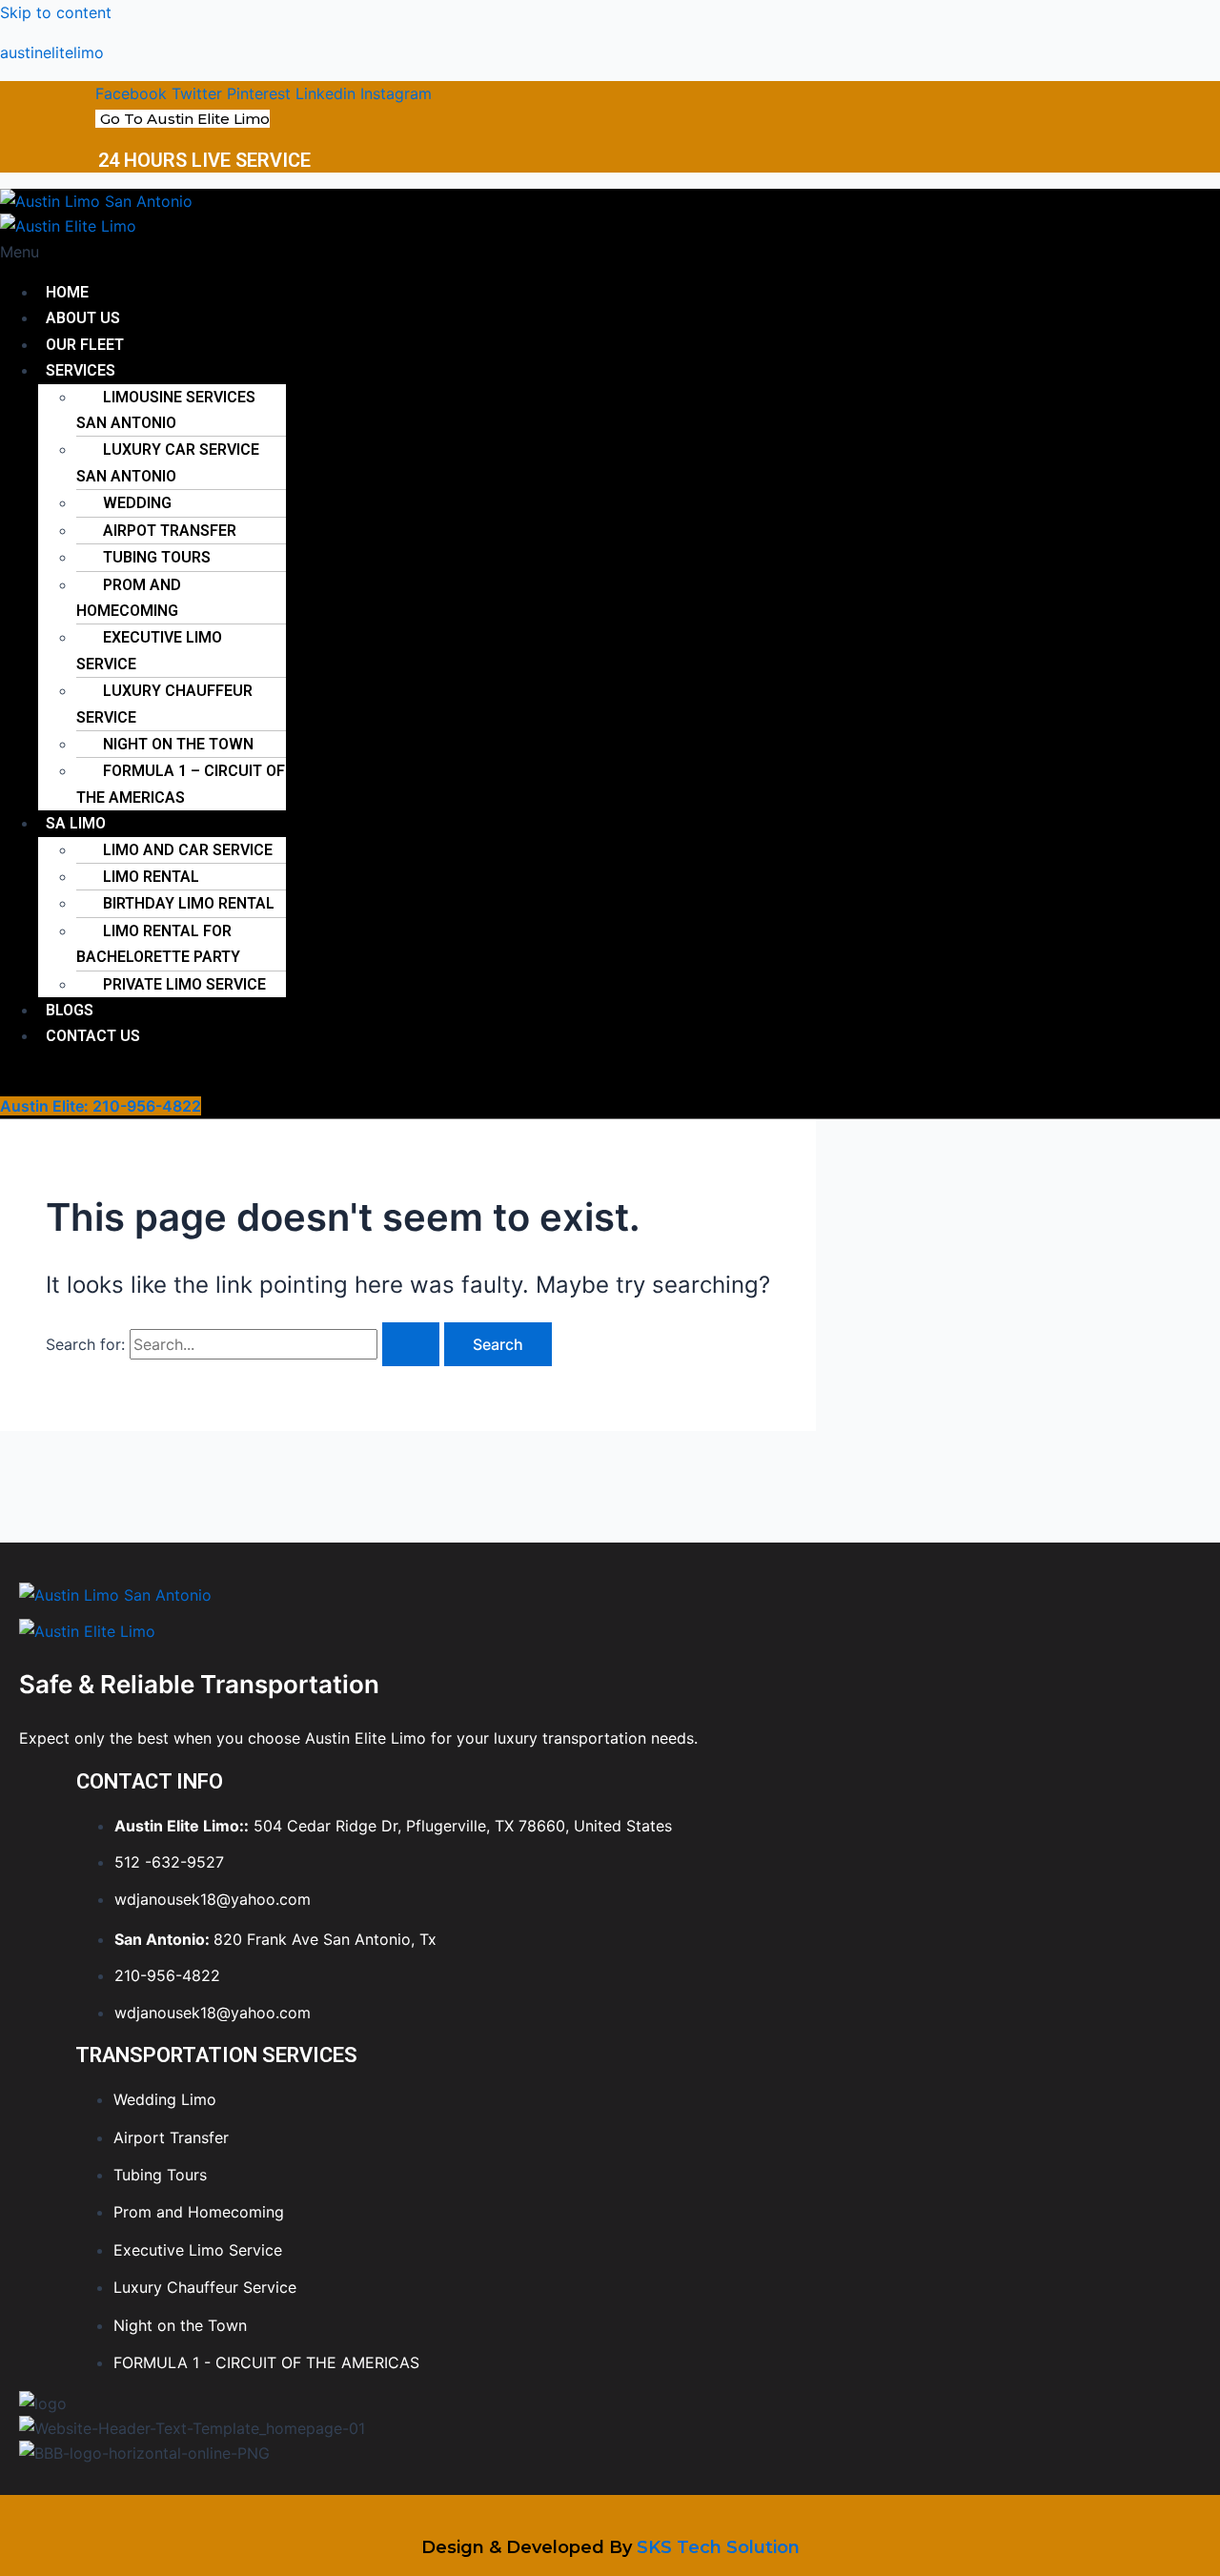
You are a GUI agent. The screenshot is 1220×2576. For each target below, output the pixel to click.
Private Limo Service (184, 984)
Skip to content (56, 12)
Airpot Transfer (170, 531)
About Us (83, 318)
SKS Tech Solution (718, 2547)
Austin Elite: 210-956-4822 (101, 1106)
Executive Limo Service (149, 650)
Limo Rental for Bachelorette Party (158, 944)
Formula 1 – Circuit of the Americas (181, 784)
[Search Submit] (411, 1344)
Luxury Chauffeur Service (164, 704)
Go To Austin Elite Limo (185, 119)
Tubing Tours (157, 557)
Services (81, 370)
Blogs (70, 1010)
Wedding (137, 503)
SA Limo (76, 823)
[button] (344, 252)
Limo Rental (151, 877)
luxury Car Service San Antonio (168, 462)
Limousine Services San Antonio (166, 410)
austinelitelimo (52, 52)
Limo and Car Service (188, 850)
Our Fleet (85, 345)
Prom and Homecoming (129, 598)
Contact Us (93, 1036)
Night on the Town (178, 744)
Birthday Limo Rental (189, 903)
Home (67, 292)
